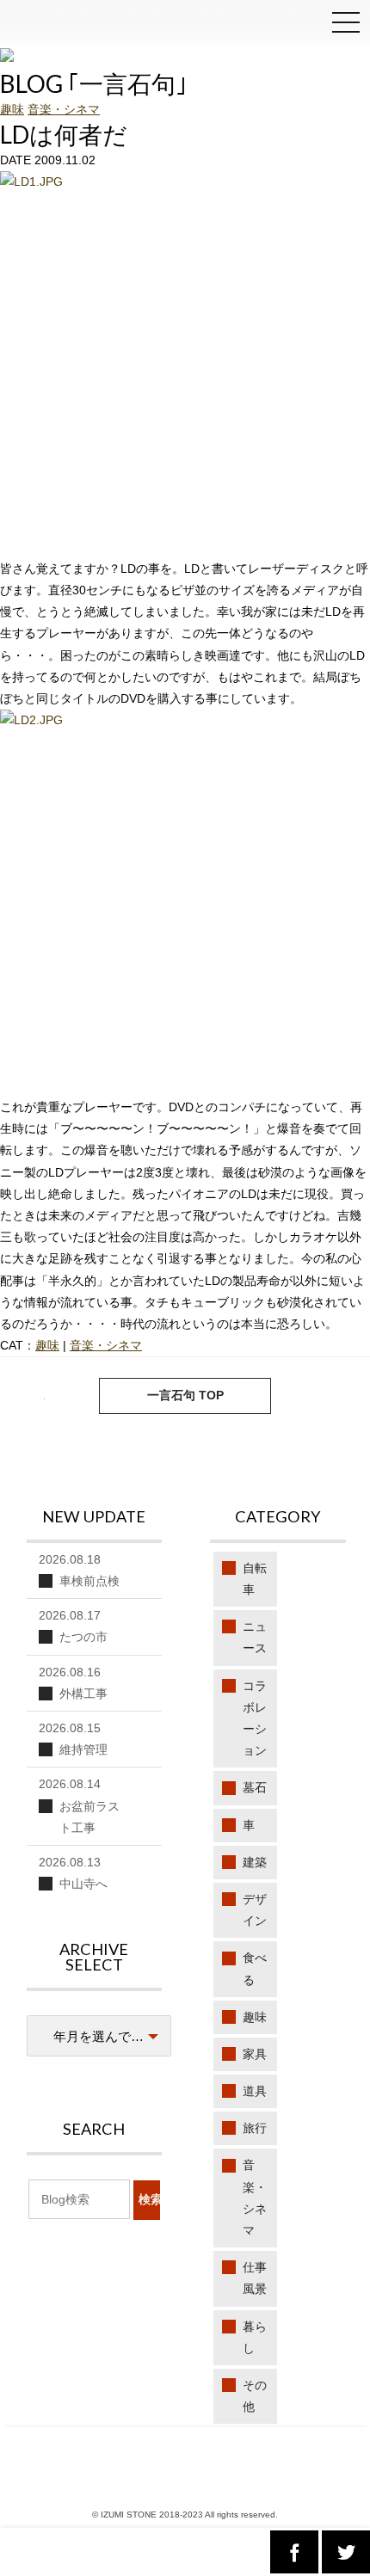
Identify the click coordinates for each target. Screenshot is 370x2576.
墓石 (255, 1787)
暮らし (255, 2337)
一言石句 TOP (185, 1395)
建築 (255, 1862)
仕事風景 (255, 2278)
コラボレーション (255, 1718)
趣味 (12, 109)
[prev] (339, 1396)
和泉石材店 (52, 27)
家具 (255, 2054)
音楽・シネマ (64, 109)
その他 (255, 2396)
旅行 (255, 2128)
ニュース (255, 1637)
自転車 (255, 1579)
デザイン (255, 1910)
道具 (255, 2091)
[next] (32, 1396)
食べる (255, 1968)
